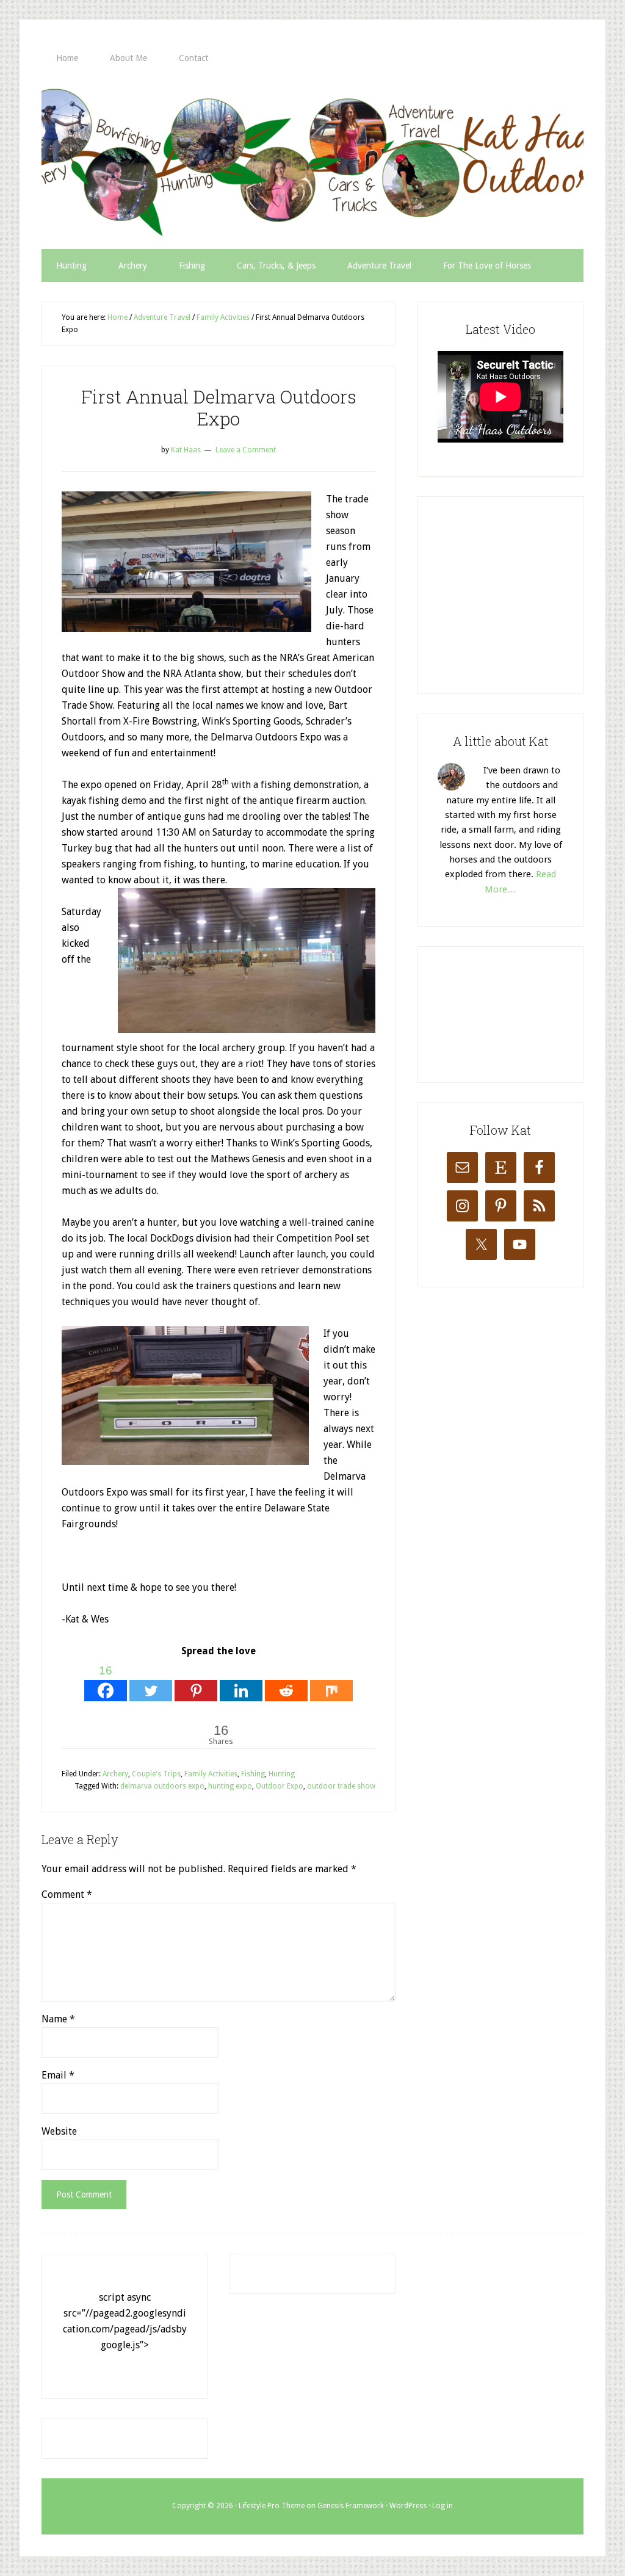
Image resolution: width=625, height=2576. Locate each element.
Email (58, 2075)
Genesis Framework (351, 2506)
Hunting (282, 1774)
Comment (67, 1894)
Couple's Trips (156, 1774)
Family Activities (211, 1774)
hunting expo (230, 1786)
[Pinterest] (196, 1681)
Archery (115, 1774)
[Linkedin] (241, 1681)
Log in (443, 2506)
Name (58, 2019)
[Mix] (331, 1681)
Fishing (253, 1774)
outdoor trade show (341, 1786)
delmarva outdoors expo (162, 1786)
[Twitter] (151, 1681)
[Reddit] (286, 1681)
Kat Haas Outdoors (312, 162)
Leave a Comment (246, 450)
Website (59, 2131)
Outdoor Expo (280, 1786)
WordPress (408, 2506)
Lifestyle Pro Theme (272, 2506)
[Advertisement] (529, 593)
